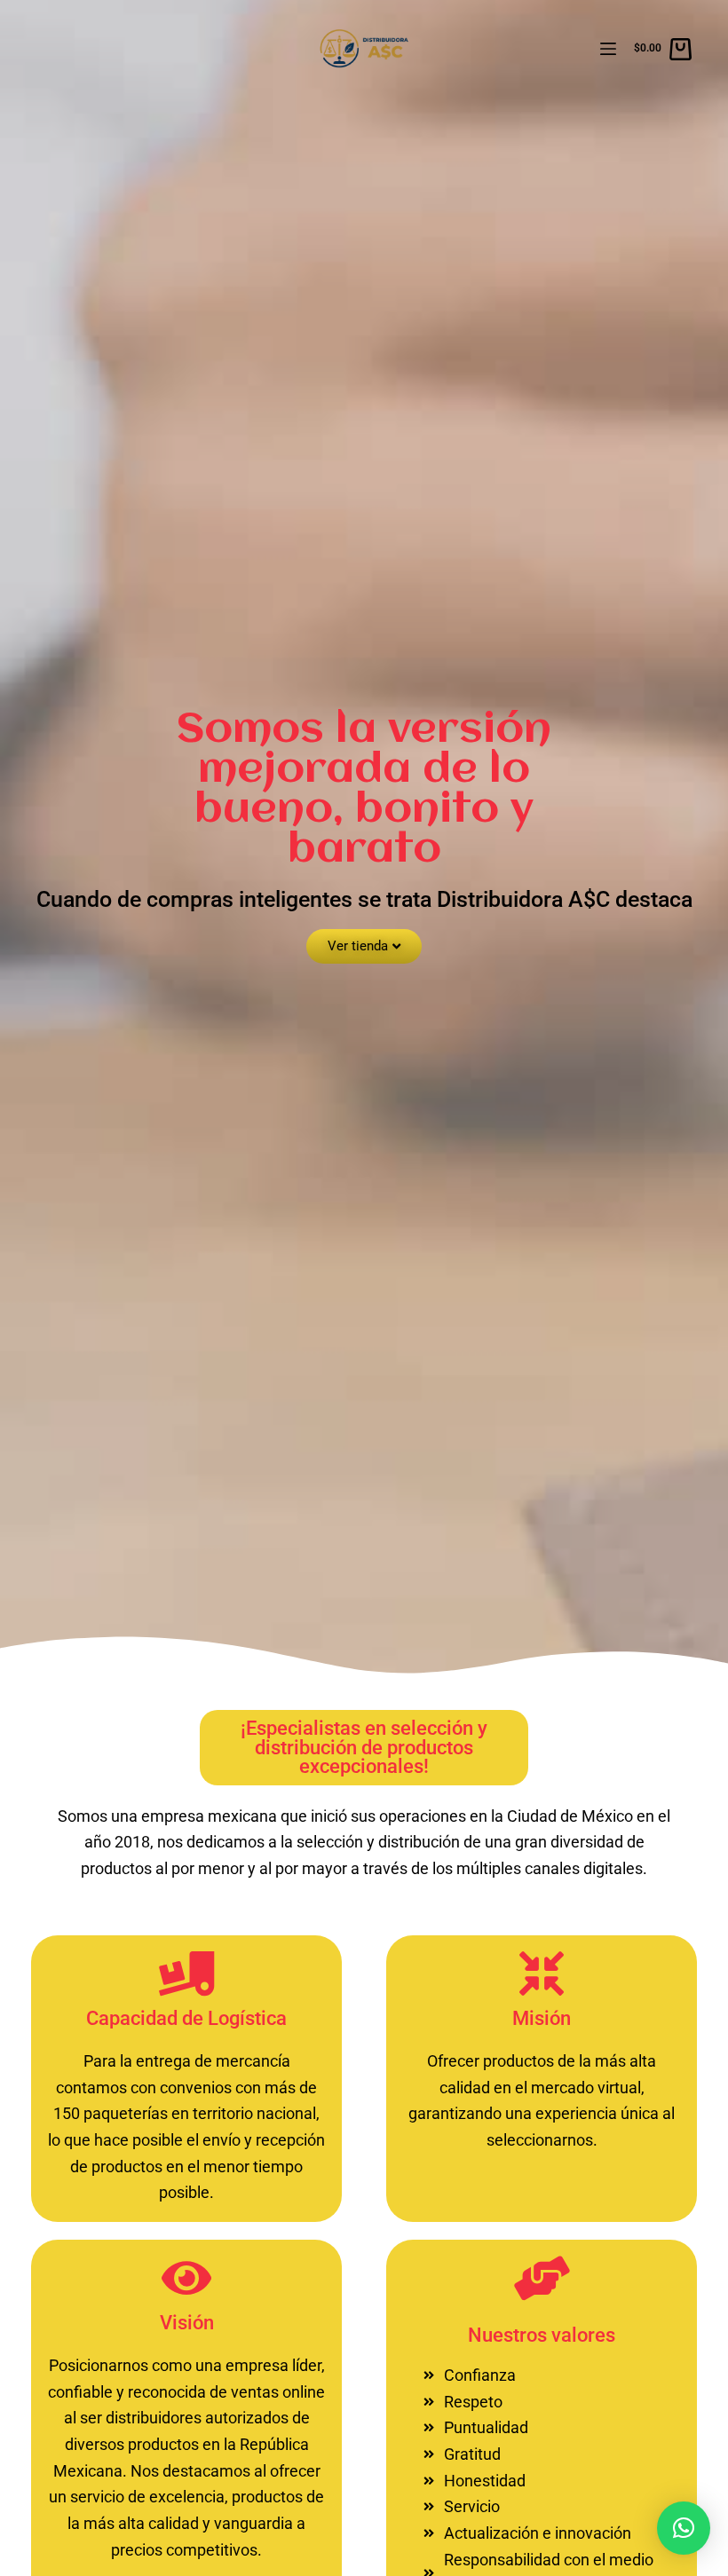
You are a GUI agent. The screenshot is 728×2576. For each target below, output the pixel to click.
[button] (684, 2528)
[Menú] (608, 49)
